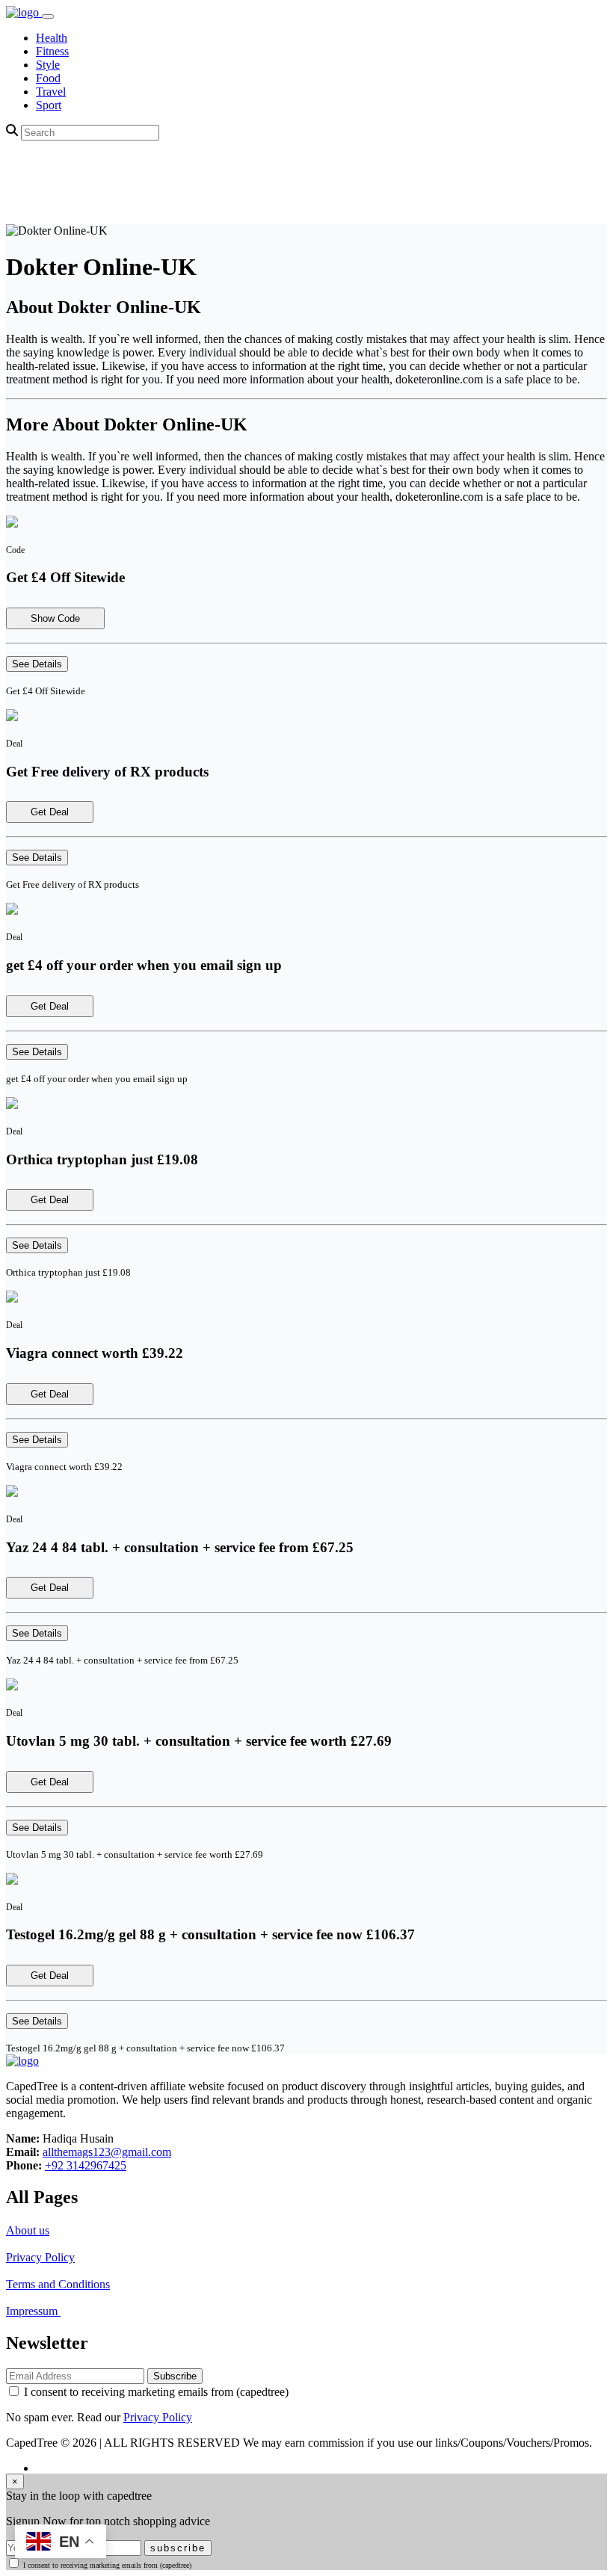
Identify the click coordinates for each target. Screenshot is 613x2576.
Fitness (52, 51)
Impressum (33, 2311)
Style (48, 65)
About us (28, 2230)
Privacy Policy (40, 2257)
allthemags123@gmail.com (107, 2152)
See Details (37, 664)
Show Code (55, 618)
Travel (51, 92)
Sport (49, 105)
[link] (24, 12)
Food (48, 78)
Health (52, 38)
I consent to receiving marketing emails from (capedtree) (156, 2392)
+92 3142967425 (86, 2165)
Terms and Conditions (58, 2284)
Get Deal (50, 812)
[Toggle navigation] (48, 16)
